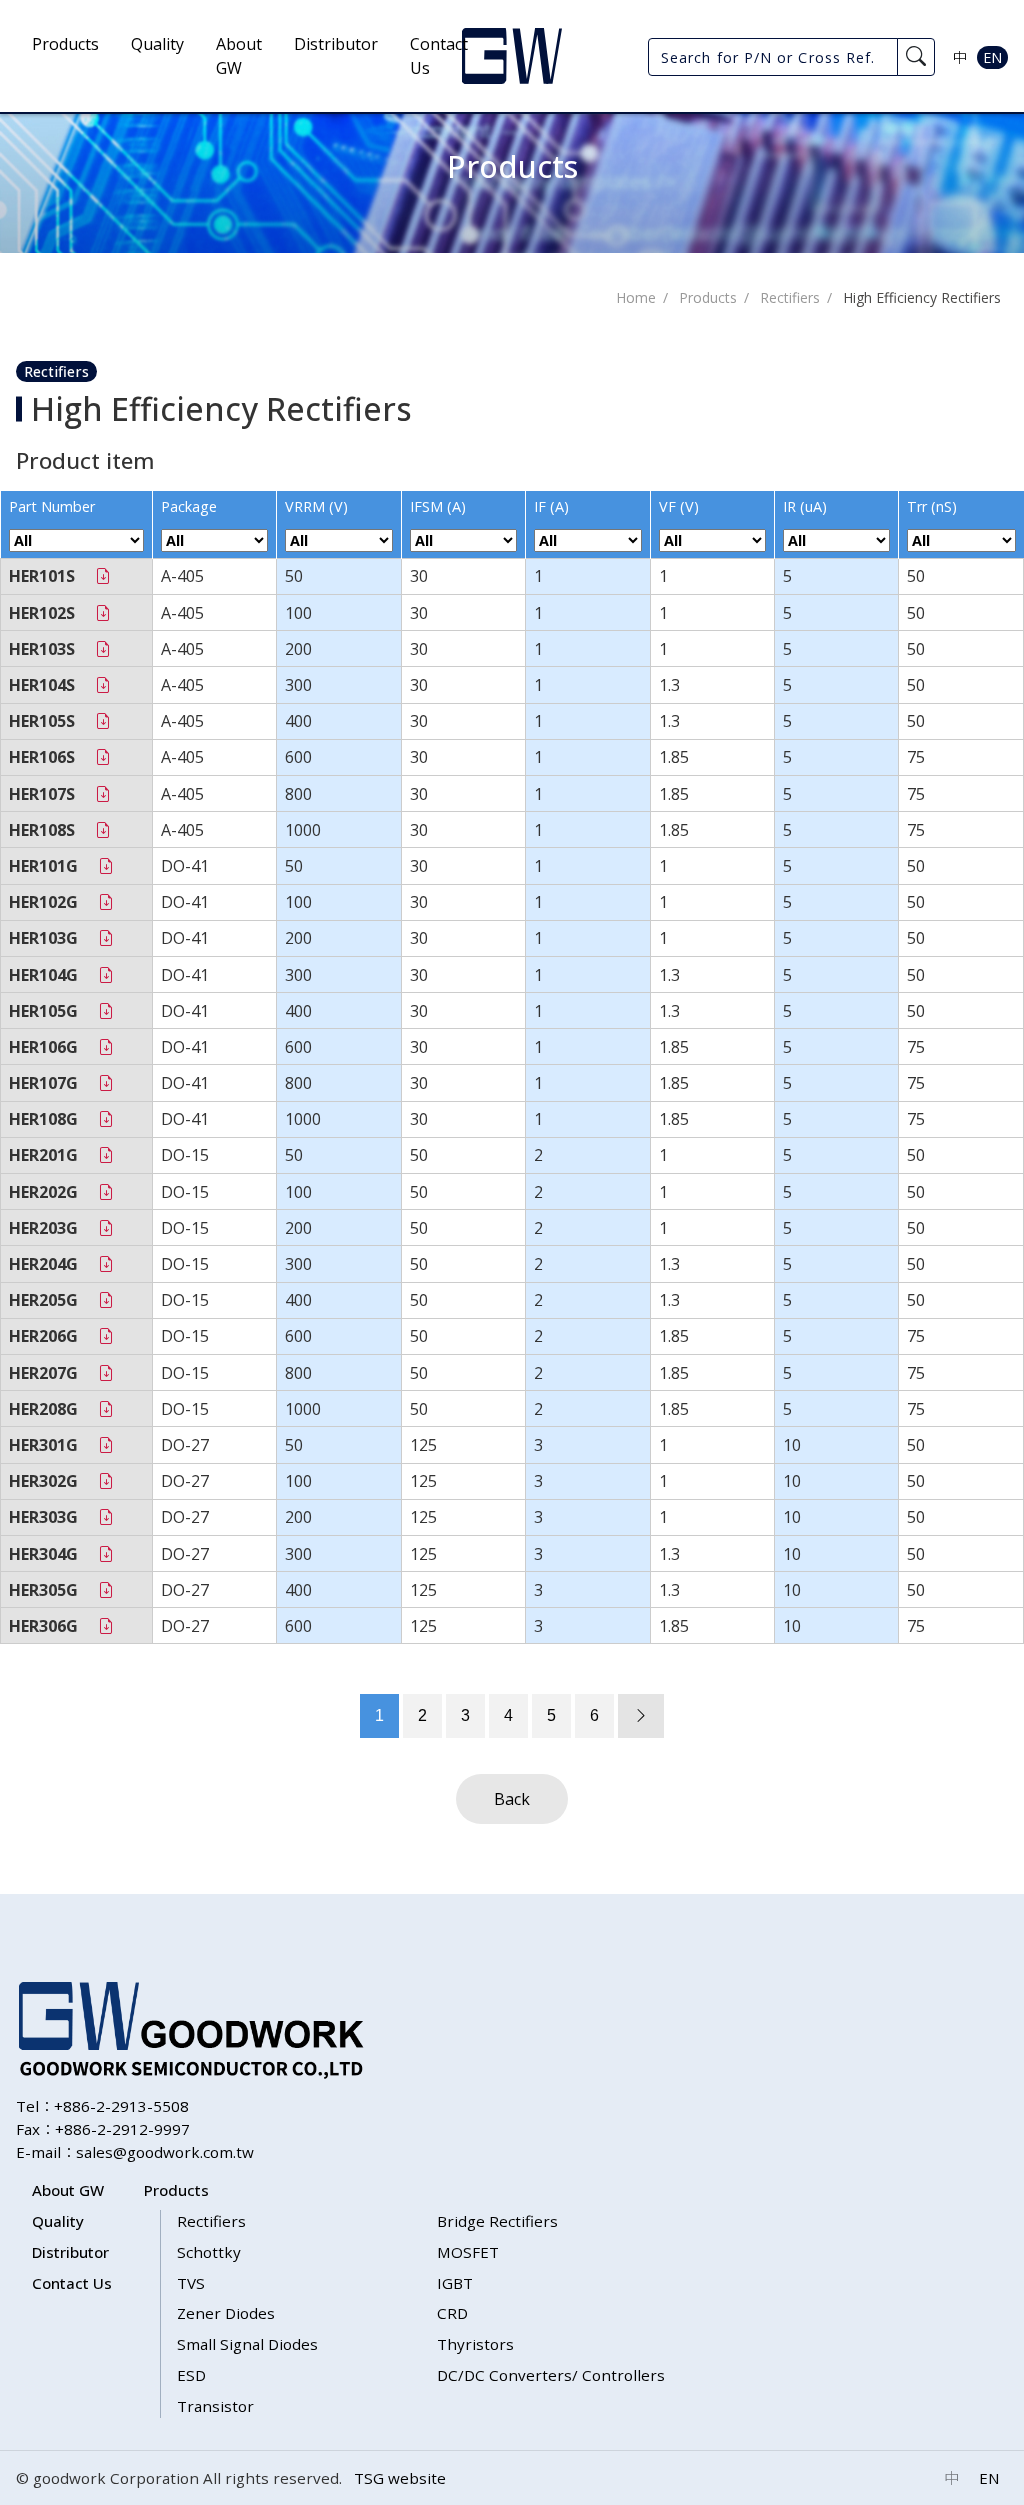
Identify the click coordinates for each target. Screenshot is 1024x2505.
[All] (76, 540)
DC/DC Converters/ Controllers (551, 2375)
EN (992, 57)
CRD (452, 2313)
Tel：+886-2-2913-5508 (102, 2106)
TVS (191, 2283)
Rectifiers (790, 297)
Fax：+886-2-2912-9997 (103, 2129)
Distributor (336, 44)
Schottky (209, 2252)
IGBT (455, 2283)
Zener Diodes (226, 2313)
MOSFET (468, 2252)
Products (65, 44)
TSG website (400, 2478)
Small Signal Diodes (247, 2344)
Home (636, 297)
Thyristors (475, 2344)
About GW (239, 56)
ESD (191, 2375)
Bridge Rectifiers (497, 2221)
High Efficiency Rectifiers (922, 297)
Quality (157, 44)
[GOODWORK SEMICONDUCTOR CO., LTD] (512, 56)
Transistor (215, 2406)
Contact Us (439, 56)
